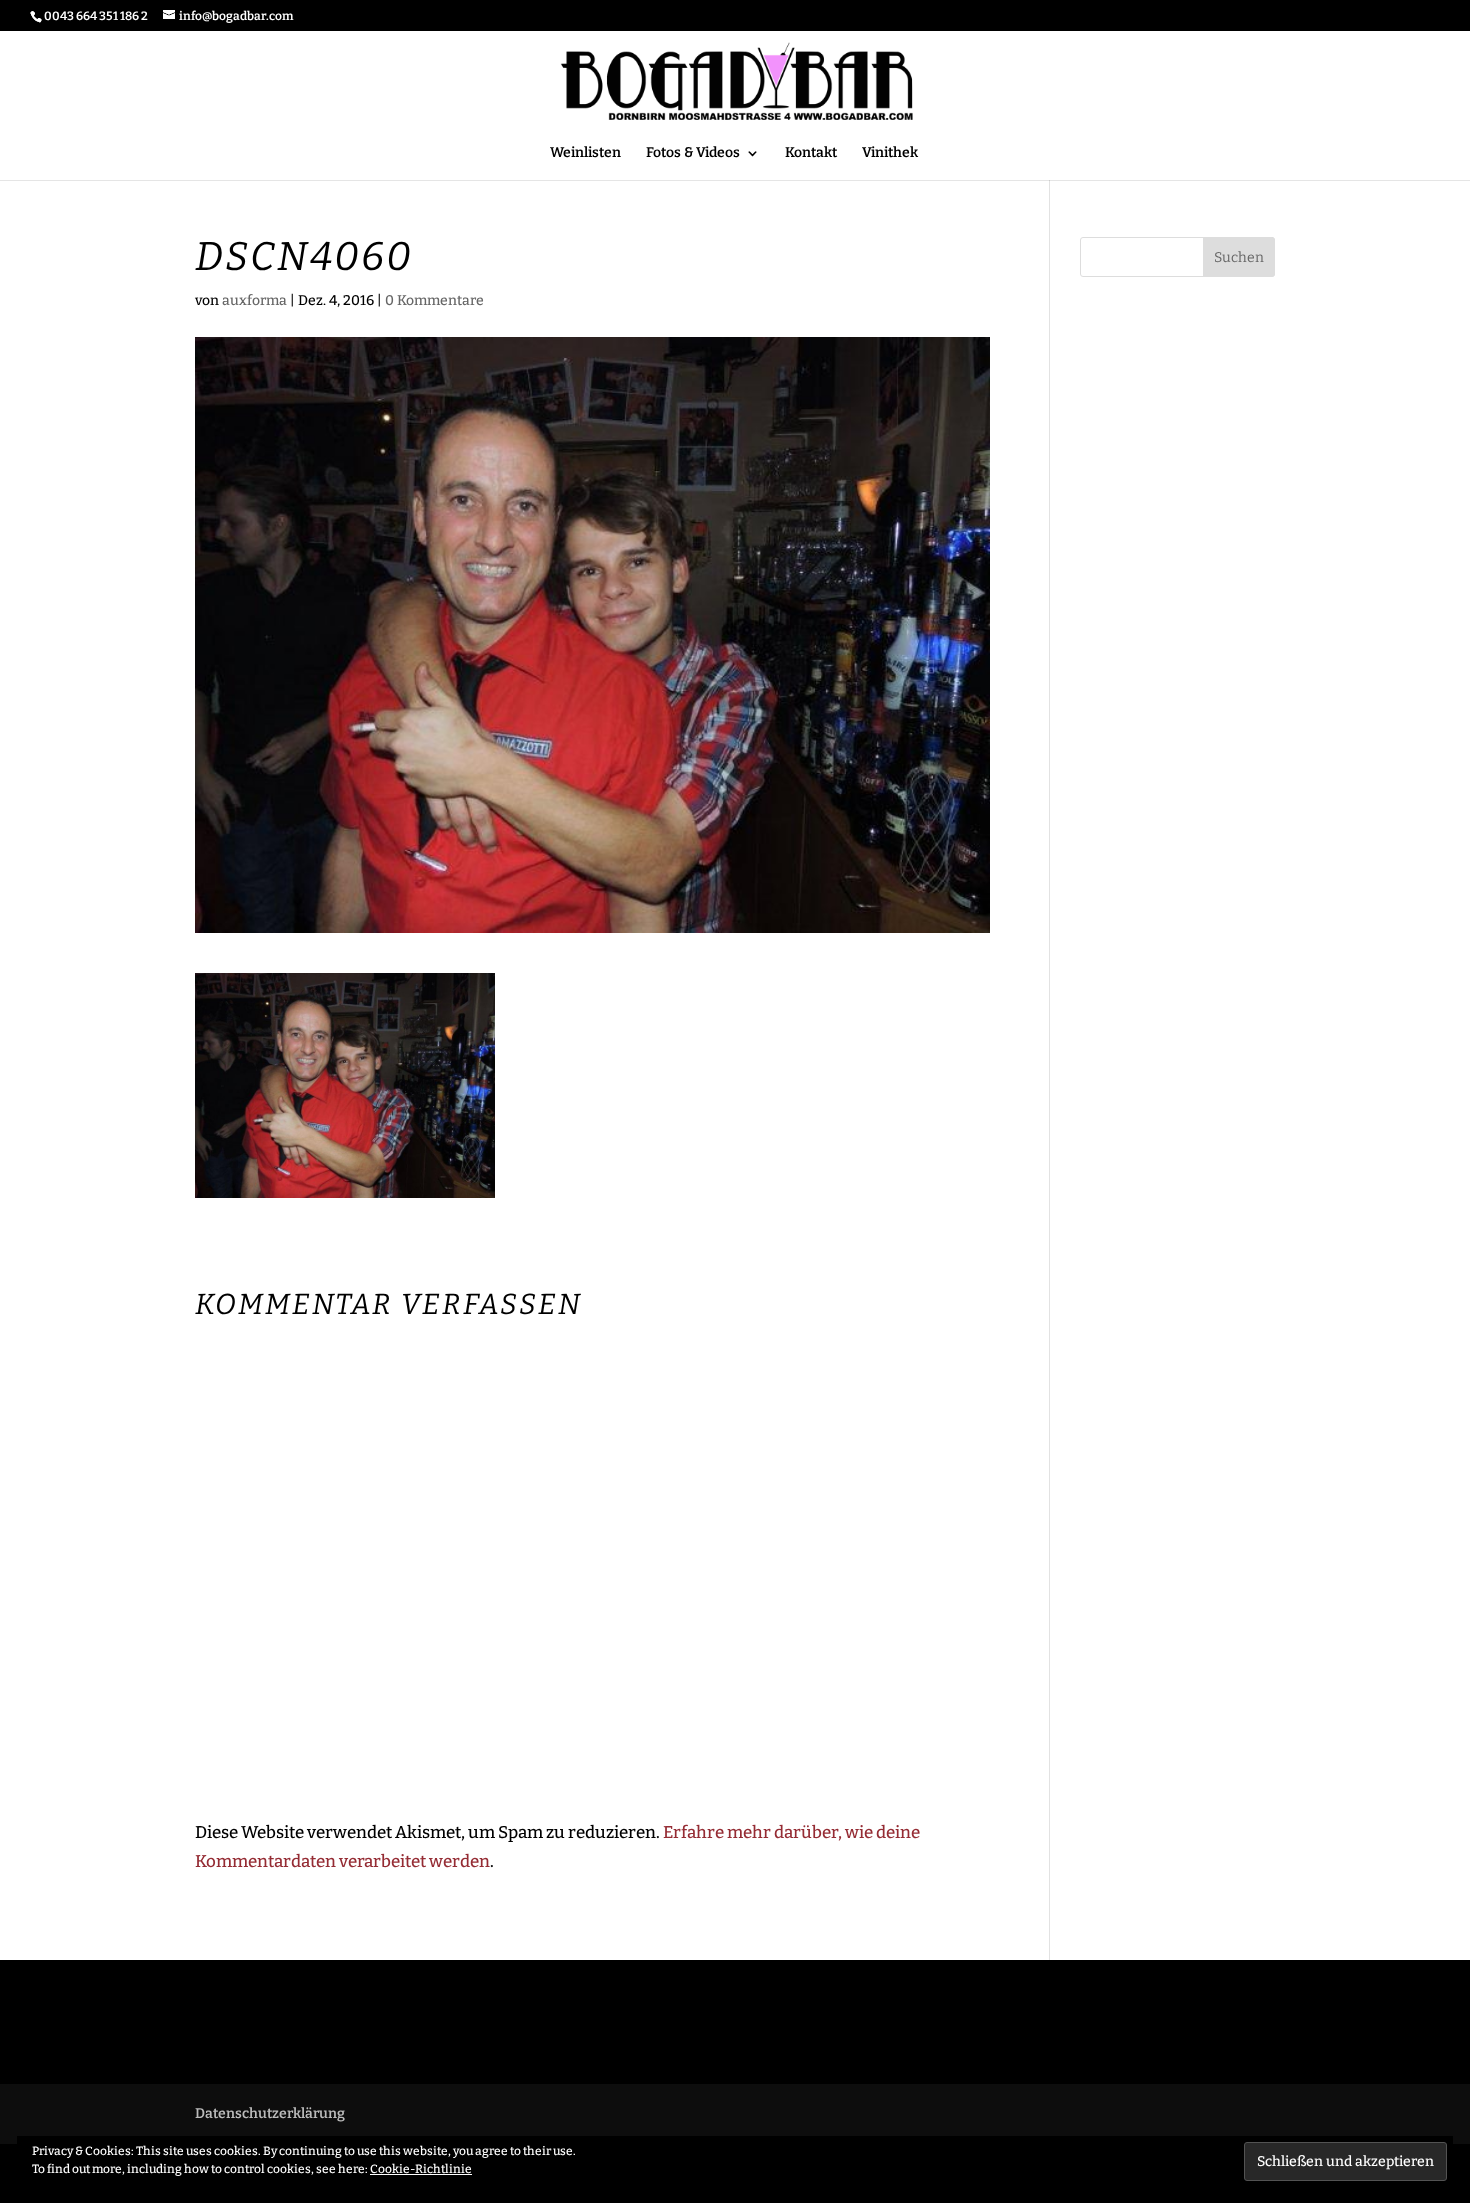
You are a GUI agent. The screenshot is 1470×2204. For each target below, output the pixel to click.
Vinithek (890, 153)
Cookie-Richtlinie (421, 2169)
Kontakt (811, 153)
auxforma (254, 300)
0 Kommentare (434, 300)
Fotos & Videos (693, 153)
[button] (345, 1085)
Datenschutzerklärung (270, 2113)
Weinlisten (585, 153)
